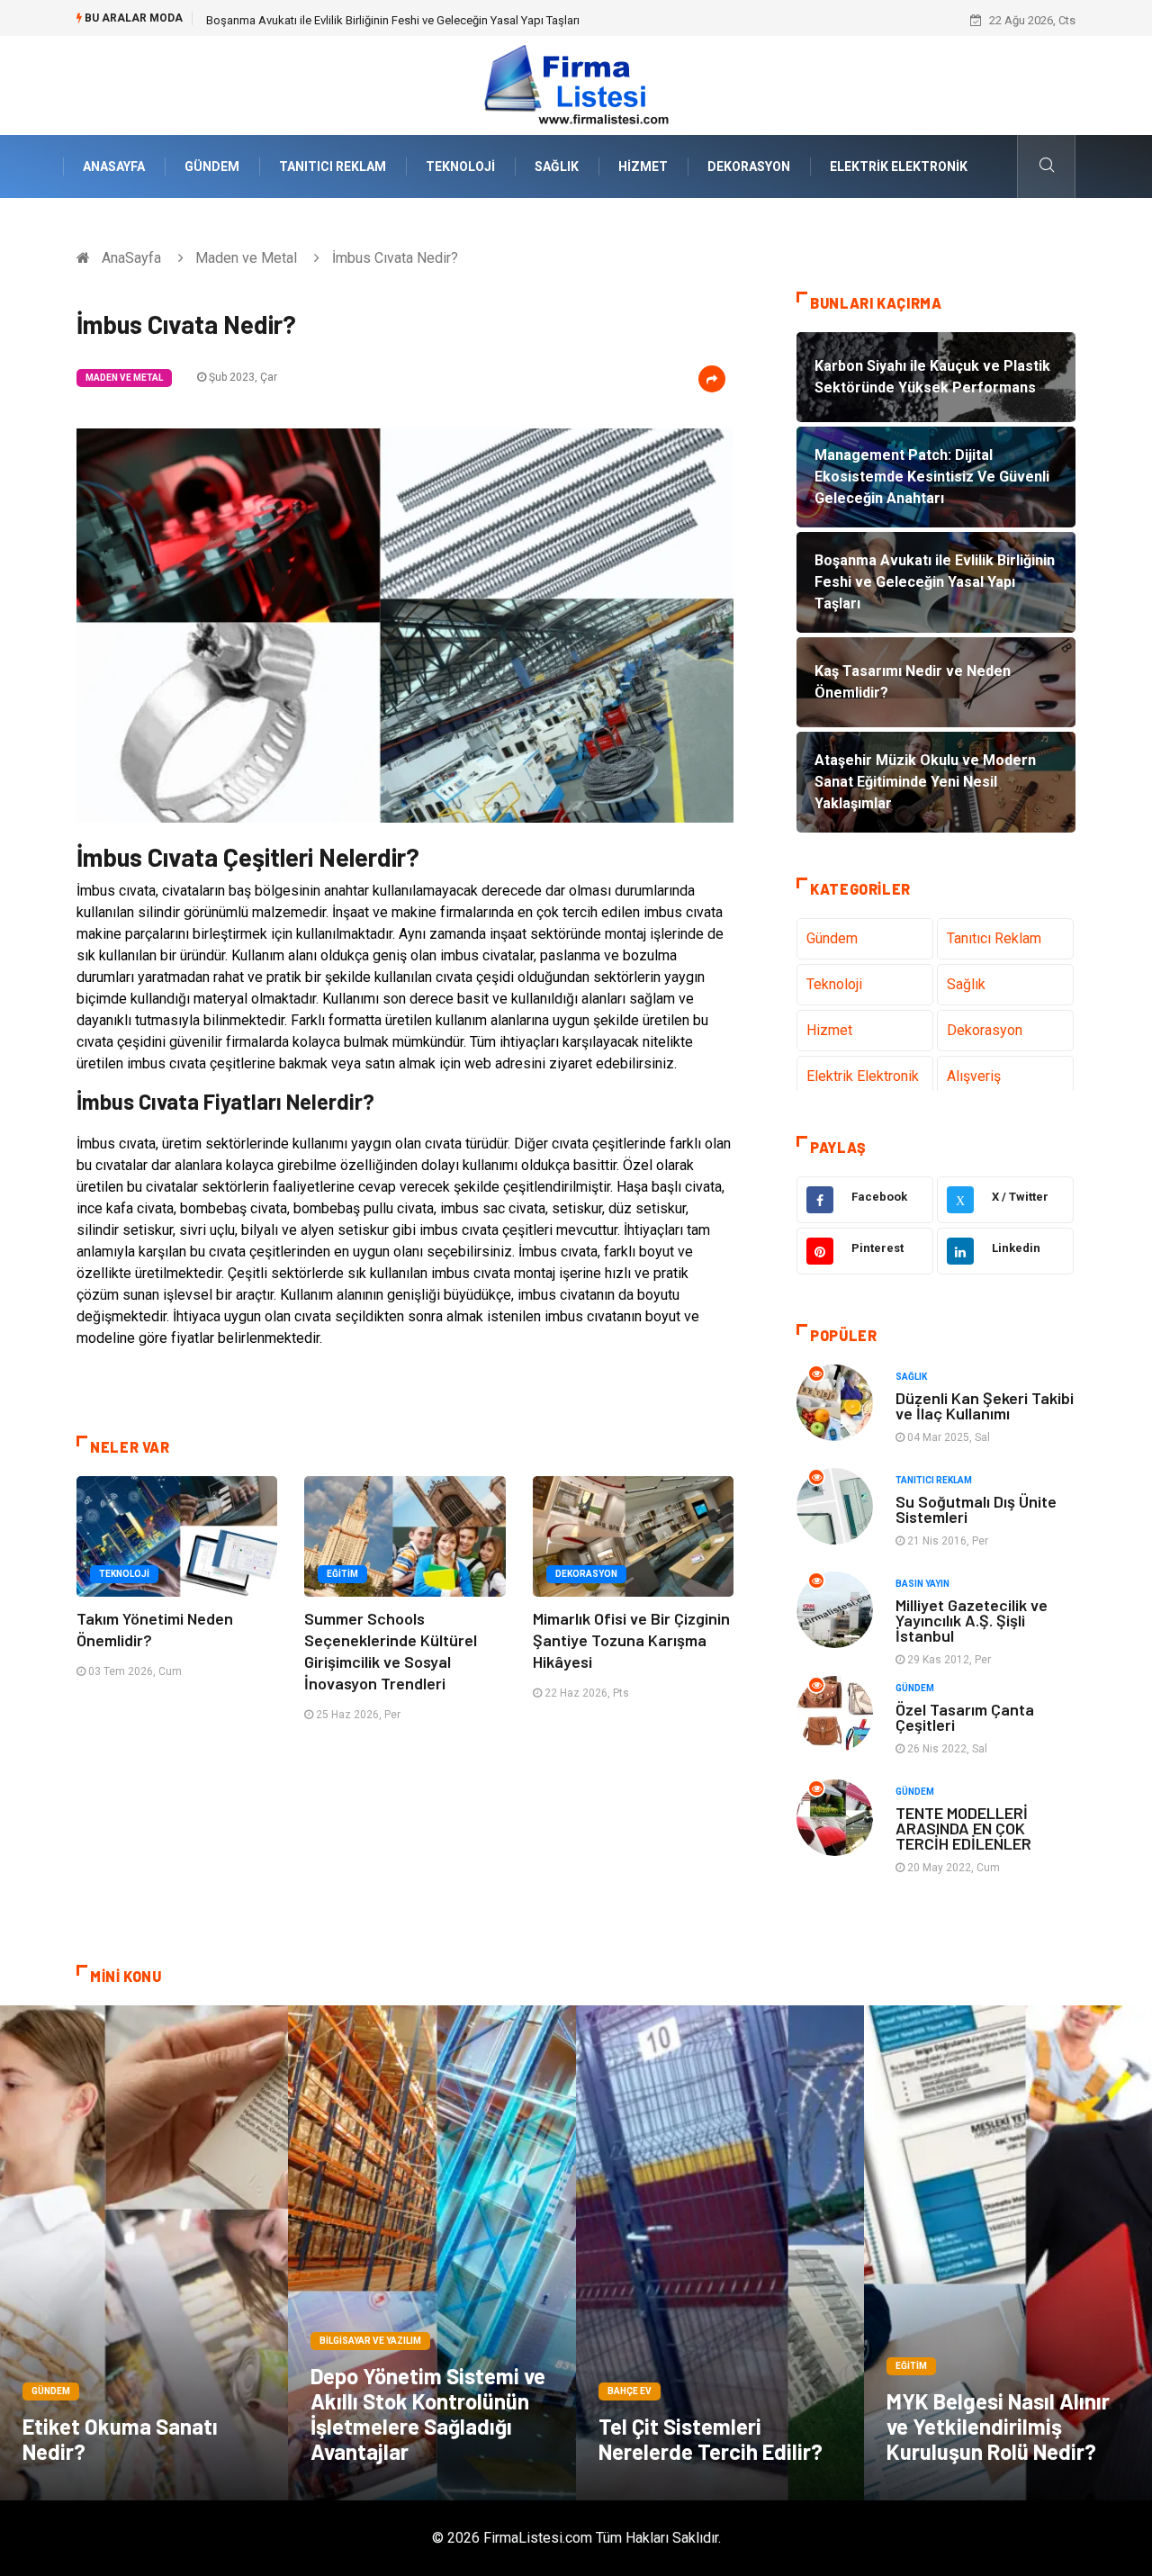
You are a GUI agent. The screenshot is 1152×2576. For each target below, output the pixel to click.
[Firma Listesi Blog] (576, 84)
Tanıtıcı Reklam (333, 167)
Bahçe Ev (630, 2391)
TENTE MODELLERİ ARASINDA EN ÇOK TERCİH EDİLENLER (963, 1828)
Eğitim (342, 1574)
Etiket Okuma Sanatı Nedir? (120, 2439)
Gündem (212, 167)
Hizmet (643, 167)
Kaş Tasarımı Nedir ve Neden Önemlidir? (309, 20)
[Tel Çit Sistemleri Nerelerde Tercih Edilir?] (720, 2253)
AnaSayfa (114, 167)
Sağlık (557, 167)
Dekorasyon (749, 167)
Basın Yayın (922, 1584)
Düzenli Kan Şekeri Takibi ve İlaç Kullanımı (985, 1405)
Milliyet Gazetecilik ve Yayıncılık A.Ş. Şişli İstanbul (972, 1620)
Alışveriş (974, 1076)
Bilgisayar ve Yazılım (370, 2341)
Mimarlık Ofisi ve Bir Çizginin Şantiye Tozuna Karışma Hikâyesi (631, 1640)
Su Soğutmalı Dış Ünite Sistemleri (976, 1509)
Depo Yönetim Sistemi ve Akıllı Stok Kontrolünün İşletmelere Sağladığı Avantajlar (428, 2414)
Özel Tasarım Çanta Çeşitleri (965, 1717)
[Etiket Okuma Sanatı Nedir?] (144, 2253)
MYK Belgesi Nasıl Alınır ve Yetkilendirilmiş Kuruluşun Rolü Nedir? (998, 2426)
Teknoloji (460, 167)
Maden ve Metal (246, 258)
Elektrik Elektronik (899, 167)
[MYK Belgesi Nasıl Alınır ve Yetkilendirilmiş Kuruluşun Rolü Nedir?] (1008, 2253)
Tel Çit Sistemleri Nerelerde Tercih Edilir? (711, 2439)
